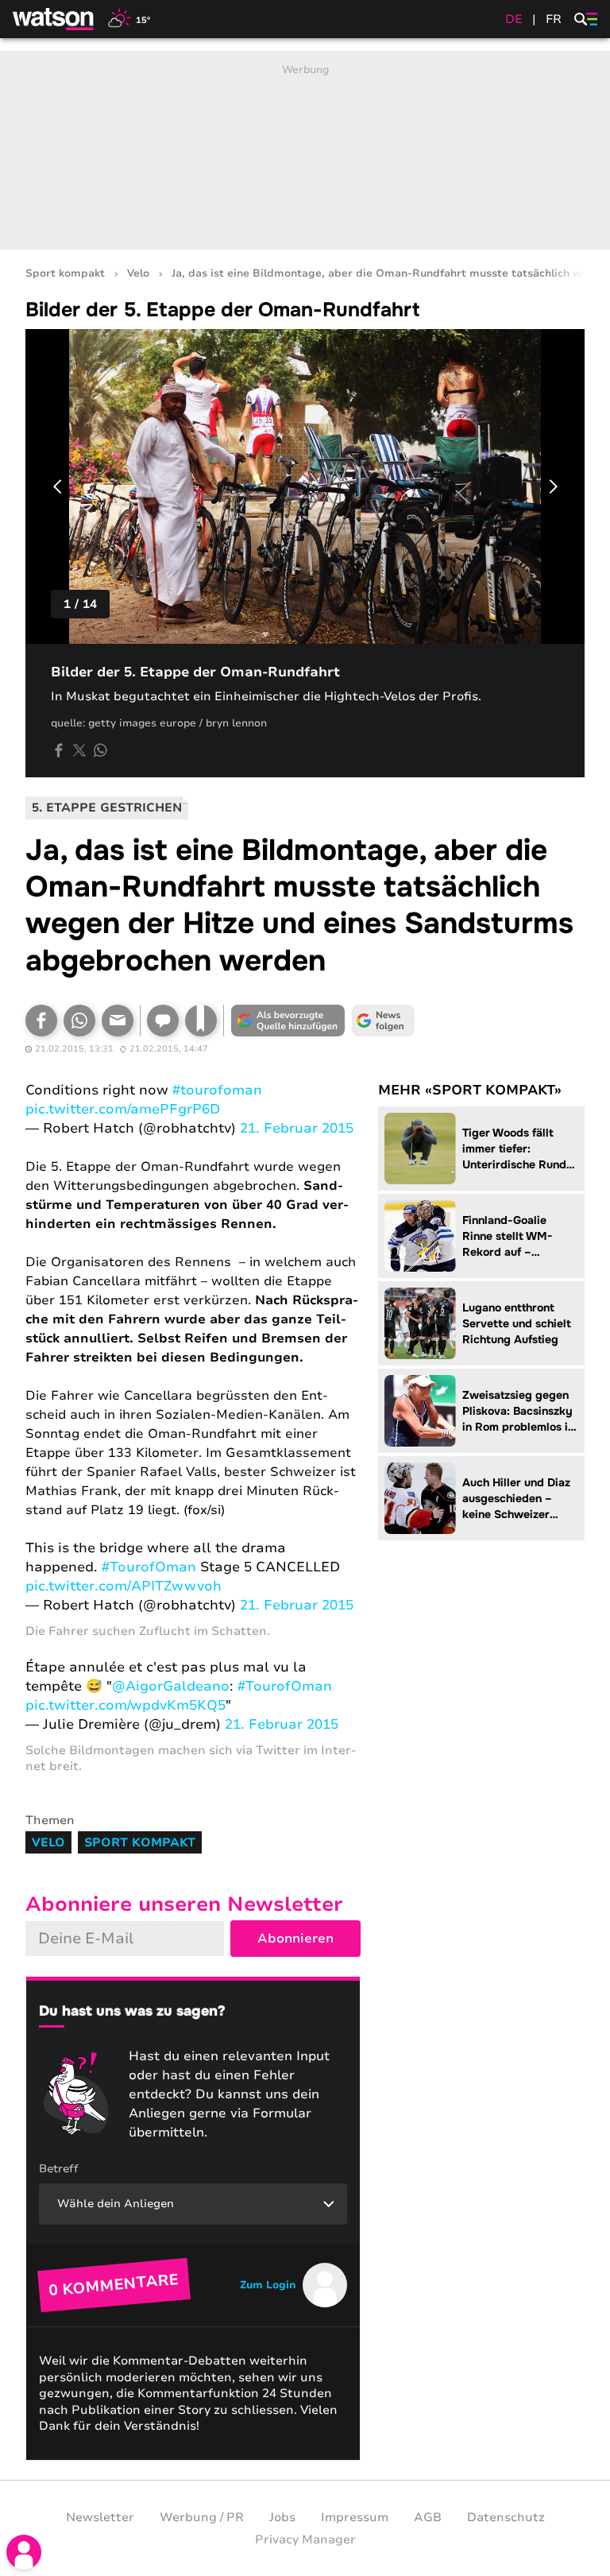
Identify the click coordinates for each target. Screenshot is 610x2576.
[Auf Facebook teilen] (59, 750)
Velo (138, 274)
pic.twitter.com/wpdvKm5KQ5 (125, 1705)
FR (554, 19)
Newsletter (100, 2517)
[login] (24, 2552)
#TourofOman (149, 1567)
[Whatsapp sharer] (100, 750)
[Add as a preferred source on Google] (288, 1021)
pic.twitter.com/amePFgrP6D (123, 1109)
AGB (428, 2517)
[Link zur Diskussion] (163, 1021)
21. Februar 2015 (297, 1128)
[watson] (54, 19)
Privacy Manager (305, 2539)
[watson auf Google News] (383, 1021)
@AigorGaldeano (171, 1686)
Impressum (355, 2517)
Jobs (282, 2517)
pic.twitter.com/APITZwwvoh (124, 1586)
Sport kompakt (65, 274)
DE (514, 19)
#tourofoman (217, 1090)
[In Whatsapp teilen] (79, 1021)
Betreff (59, 2169)
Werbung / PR (202, 2517)
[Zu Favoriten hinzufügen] (201, 1021)
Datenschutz (506, 2517)
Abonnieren (295, 1939)
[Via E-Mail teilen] (118, 1021)
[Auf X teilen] (79, 750)
